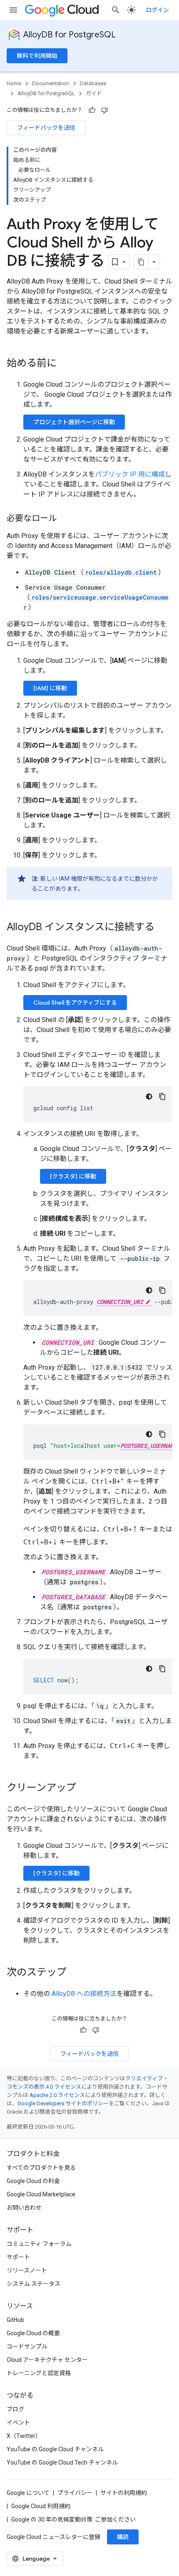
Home (14, 83)
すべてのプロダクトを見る (41, 2168)
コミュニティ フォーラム (39, 2244)
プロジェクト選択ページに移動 (74, 422)
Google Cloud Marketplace (41, 2194)
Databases (93, 83)
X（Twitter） (24, 2436)
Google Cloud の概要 (33, 2333)
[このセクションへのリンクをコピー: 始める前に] (65, 364)
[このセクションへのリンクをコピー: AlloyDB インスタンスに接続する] (163, 928)
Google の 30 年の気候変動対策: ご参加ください (73, 2519)
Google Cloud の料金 (33, 2181)
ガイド (94, 93)
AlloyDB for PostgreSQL (70, 35)
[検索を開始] (116, 10)
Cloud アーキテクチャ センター (47, 2360)
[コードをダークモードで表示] (149, 1097)
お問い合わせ (24, 2208)
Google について (28, 2493)
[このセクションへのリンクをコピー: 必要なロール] (65, 519)
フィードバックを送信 (46, 128)
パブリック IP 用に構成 (130, 474)
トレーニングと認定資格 (39, 2373)
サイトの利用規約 (124, 2493)
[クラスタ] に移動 (73, 1176)
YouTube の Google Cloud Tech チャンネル (62, 2462)
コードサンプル (27, 2346)
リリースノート (27, 2270)
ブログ (15, 2409)
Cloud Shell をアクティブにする (75, 1003)
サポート (18, 2257)
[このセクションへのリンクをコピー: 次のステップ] (75, 1973)
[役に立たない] (104, 110)
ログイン (157, 10)
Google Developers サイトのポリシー (63, 2103)
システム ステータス (34, 2284)
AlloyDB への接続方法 (84, 1994)
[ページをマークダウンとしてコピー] (141, 262)
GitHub (15, 2320)
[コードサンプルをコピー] (162, 1097)
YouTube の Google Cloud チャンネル (55, 2449)
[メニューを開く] (13, 10)
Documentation (51, 83)
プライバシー (75, 2493)
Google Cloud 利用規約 (41, 2506)
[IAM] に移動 (50, 688)
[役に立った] (92, 110)
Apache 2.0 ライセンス (57, 2095)
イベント (18, 2423)
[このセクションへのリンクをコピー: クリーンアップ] (85, 1788)
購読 (123, 2537)
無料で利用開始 (37, 56)
